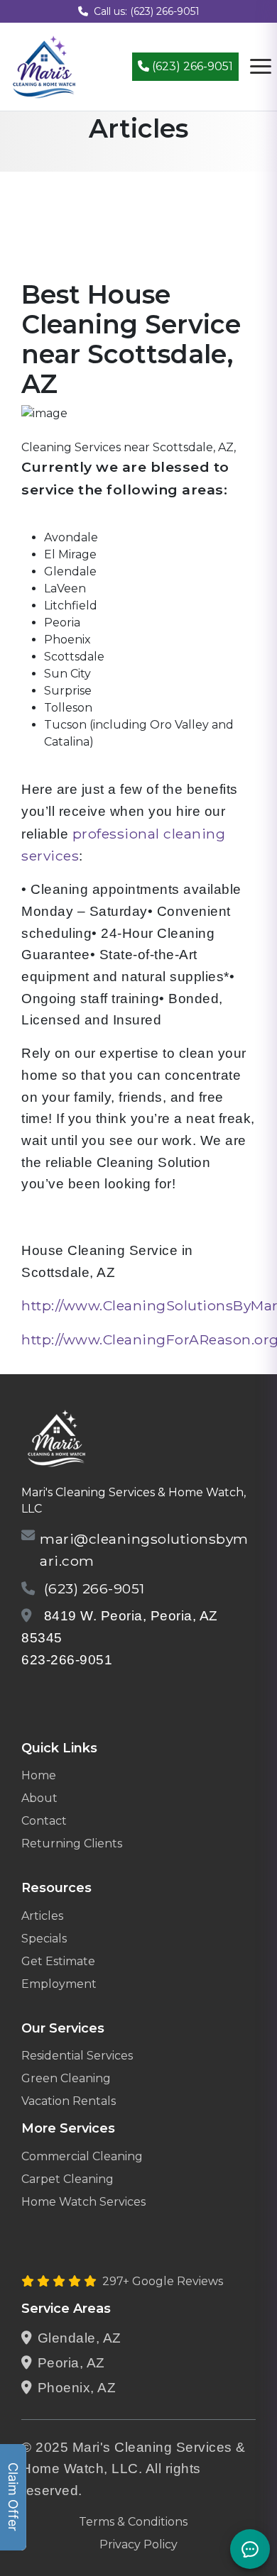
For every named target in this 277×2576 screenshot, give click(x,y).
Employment (59, 1984)
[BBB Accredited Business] (76, 1697)
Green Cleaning (66, 2078)
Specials (44, 1939)
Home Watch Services (83, 2202)
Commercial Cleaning (82, 2156)
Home (39, 1775)
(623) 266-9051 (191, 66)
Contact (44, 1821)
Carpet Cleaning (67, 2179)
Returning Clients (72, 1843)
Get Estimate (58, 1961)
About (39, 1798)
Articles (42, 1916)
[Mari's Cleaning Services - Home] (44, 66)
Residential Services (77, 2056)
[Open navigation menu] (261, 67)
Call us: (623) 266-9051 (147, 11)
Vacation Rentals (69, 2101)
